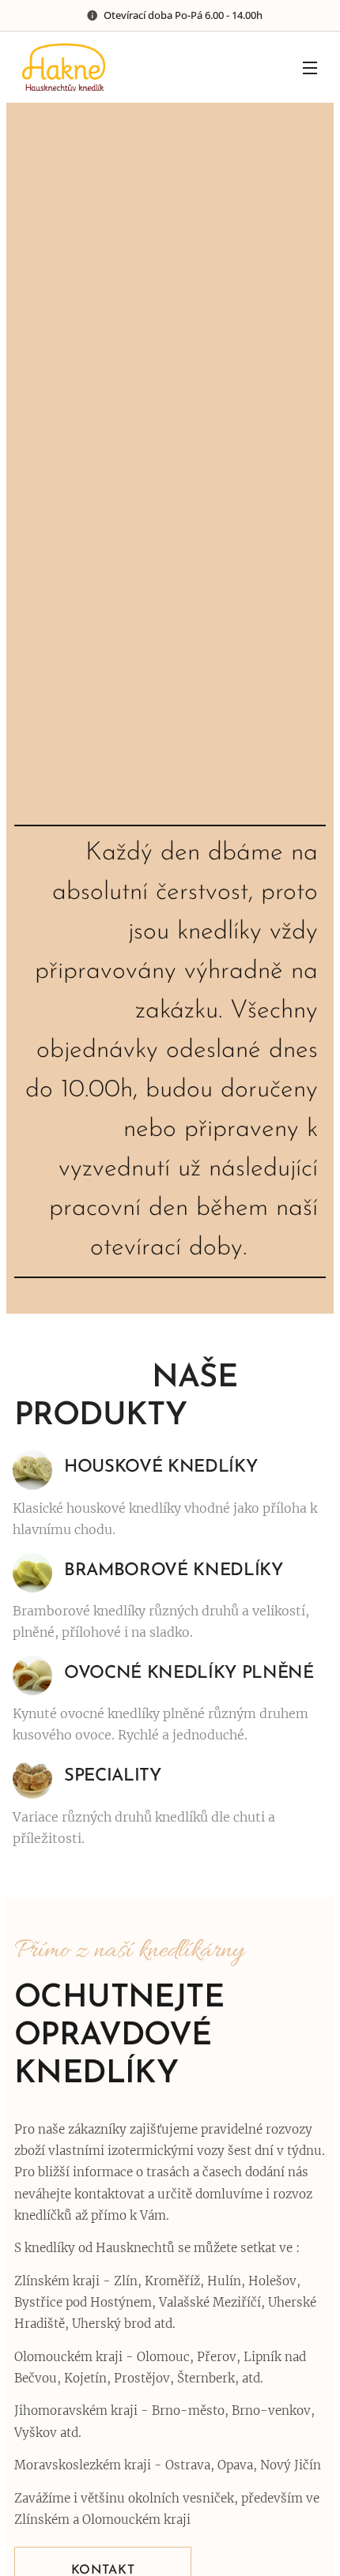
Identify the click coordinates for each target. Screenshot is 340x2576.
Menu (310, 67)
